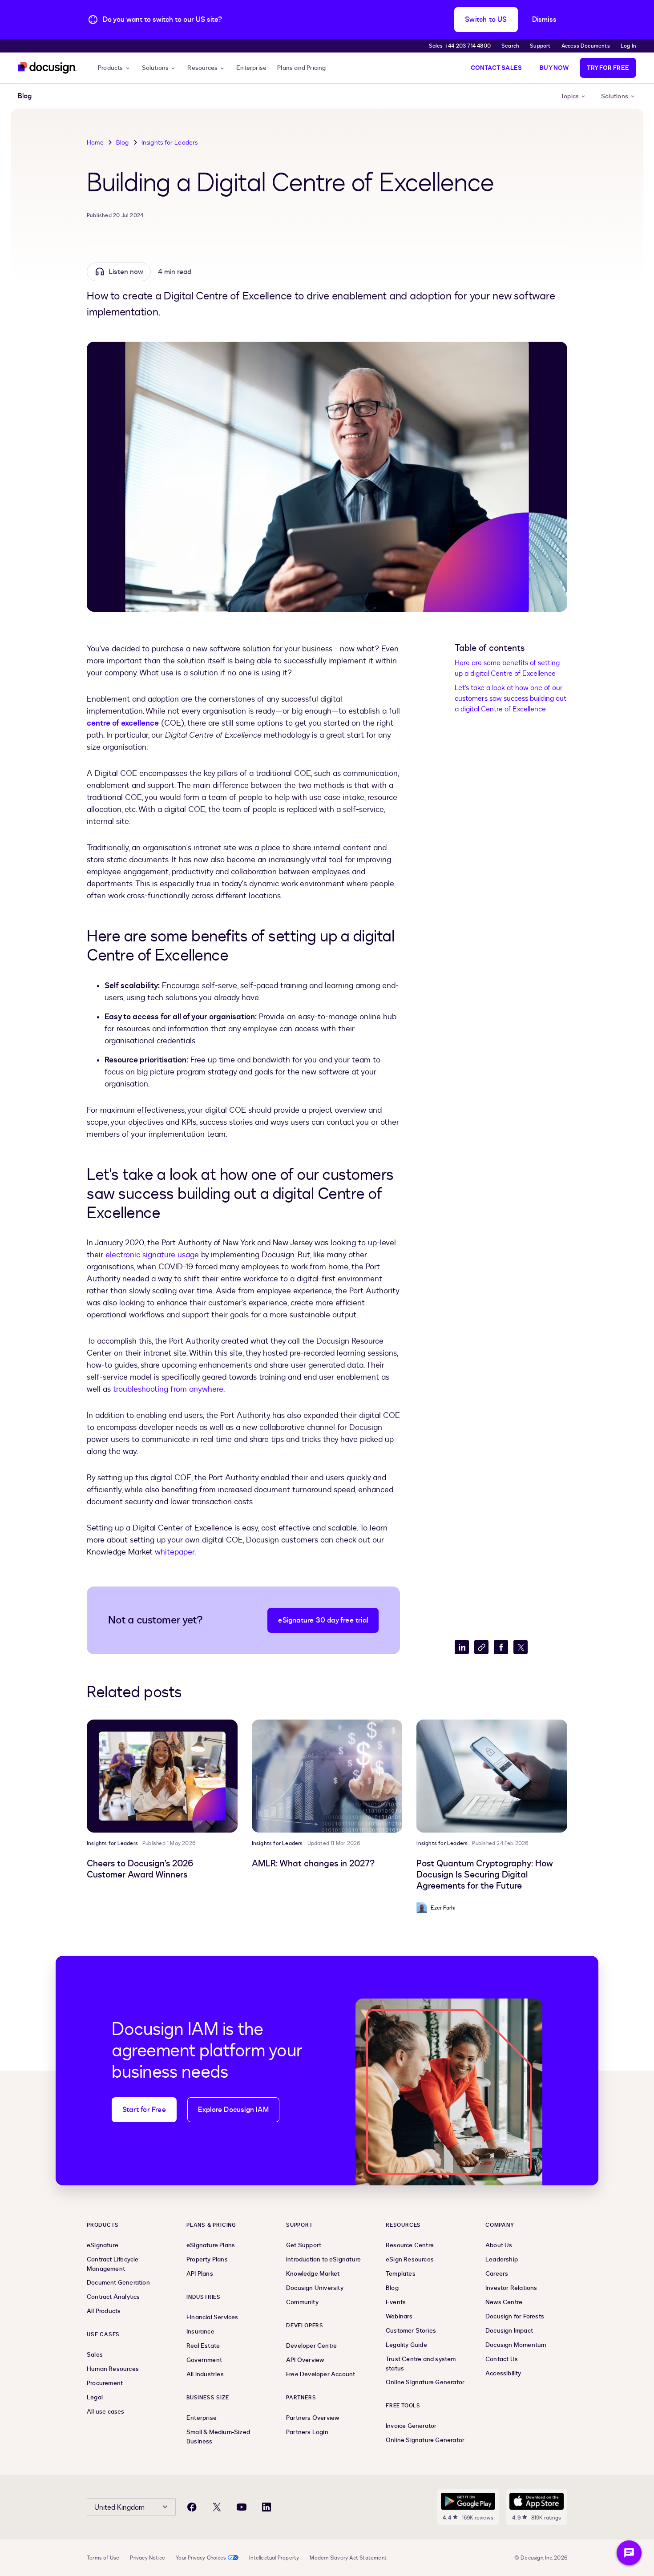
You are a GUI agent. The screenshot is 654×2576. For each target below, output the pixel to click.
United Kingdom (119, 2507)
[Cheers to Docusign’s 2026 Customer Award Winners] (162, 1776)
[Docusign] (47, 68)
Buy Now (554, 68)
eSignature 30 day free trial (323, 1620)
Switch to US (486, 20)
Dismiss (544, 20)
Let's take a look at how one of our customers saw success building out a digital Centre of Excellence (511, 699)
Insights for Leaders (170, 143)
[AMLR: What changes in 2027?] (327, 1776)
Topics (570, 96)
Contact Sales (497, 68)
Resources (202, 68)
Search (510, 46)
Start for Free (144, 2110)
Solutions (155, 68)
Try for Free (608, 68)
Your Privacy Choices (201, 2558)
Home (95, 143)
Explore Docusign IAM (233, 2110)
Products (111, 68)
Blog (123, 143)
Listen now (126, 272)
